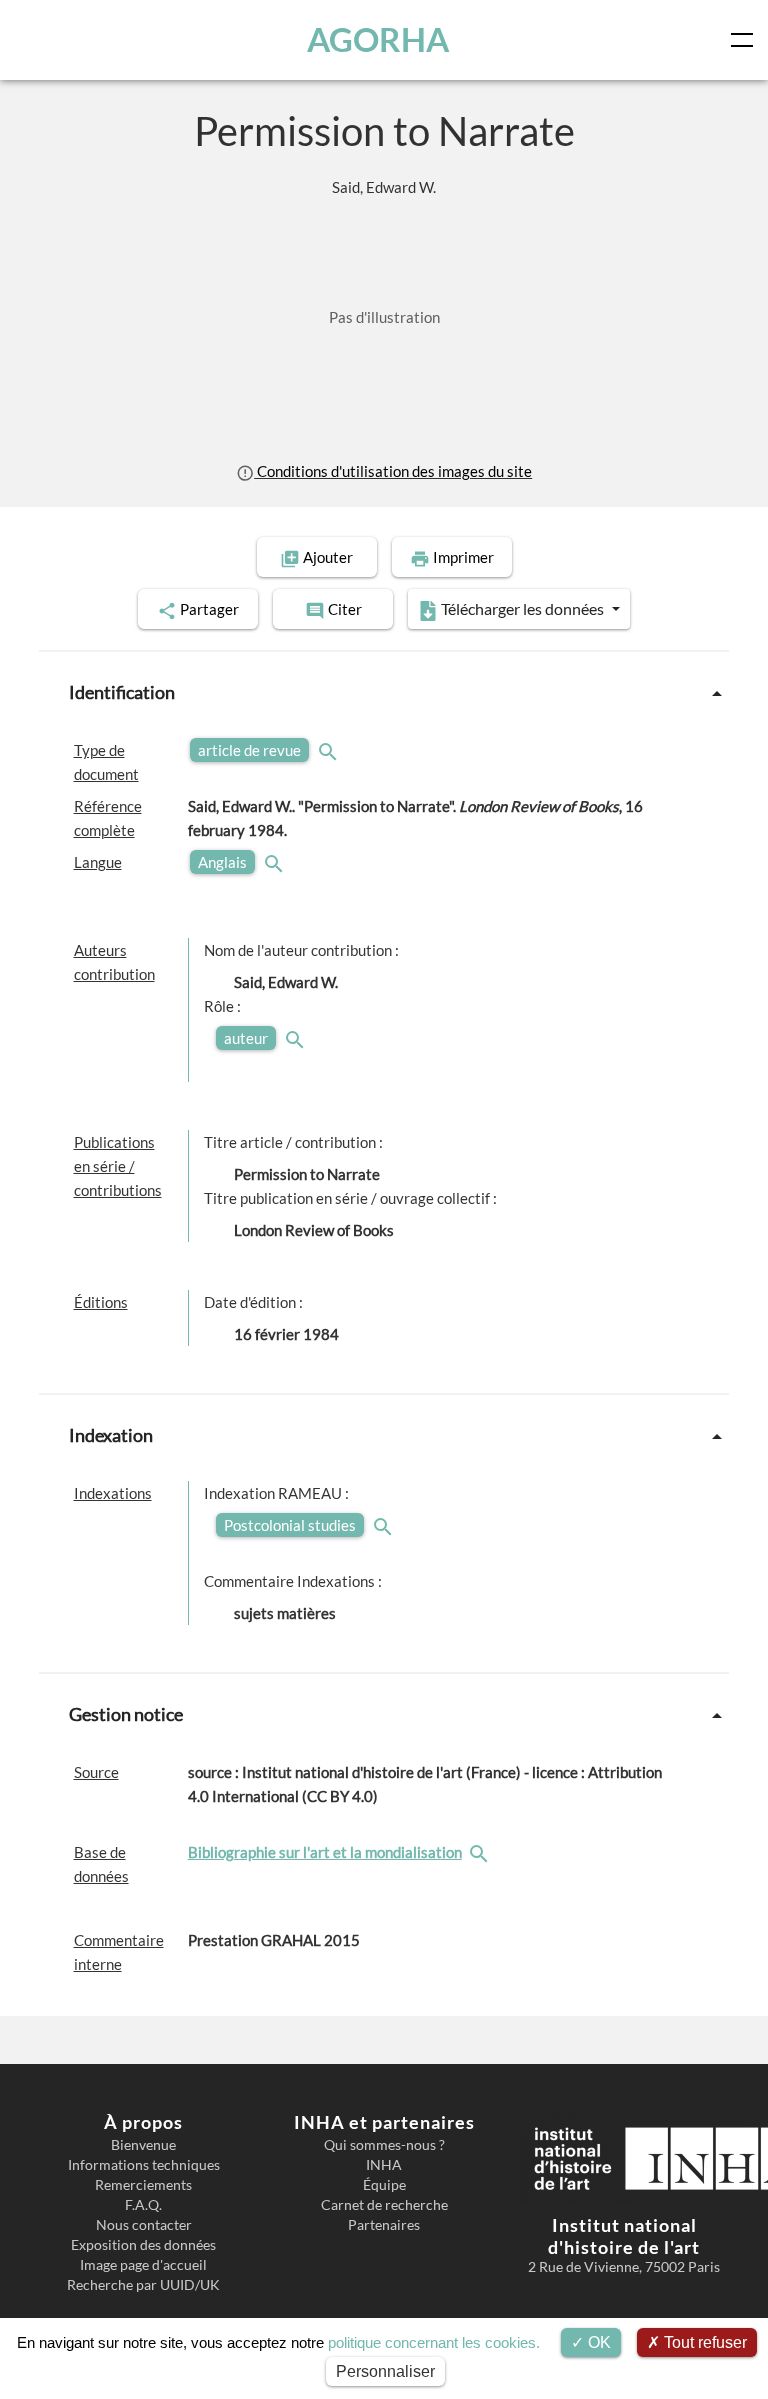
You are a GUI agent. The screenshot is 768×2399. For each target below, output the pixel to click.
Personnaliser (385, 2371)
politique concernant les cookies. (434, 2342)
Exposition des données (143, 2245)
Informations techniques (144, 2165)
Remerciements (143, 2185)
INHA (384, 2165)
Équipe (384, 2185)
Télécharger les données (522, 608)
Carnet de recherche (384, 2205)
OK (597, 2342)
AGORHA (378, 39)
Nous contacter (144, 2225)
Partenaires (384, 2225)
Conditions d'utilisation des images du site (393, 471)
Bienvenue (143, 2145)
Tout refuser (703, 2342)
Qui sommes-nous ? (384, 2145)
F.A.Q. (143, 2205)
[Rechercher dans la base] (481, 1852)
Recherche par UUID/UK (143, 2285)
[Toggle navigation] (746, 40)
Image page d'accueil (143, 2265)
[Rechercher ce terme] (330, 750)
